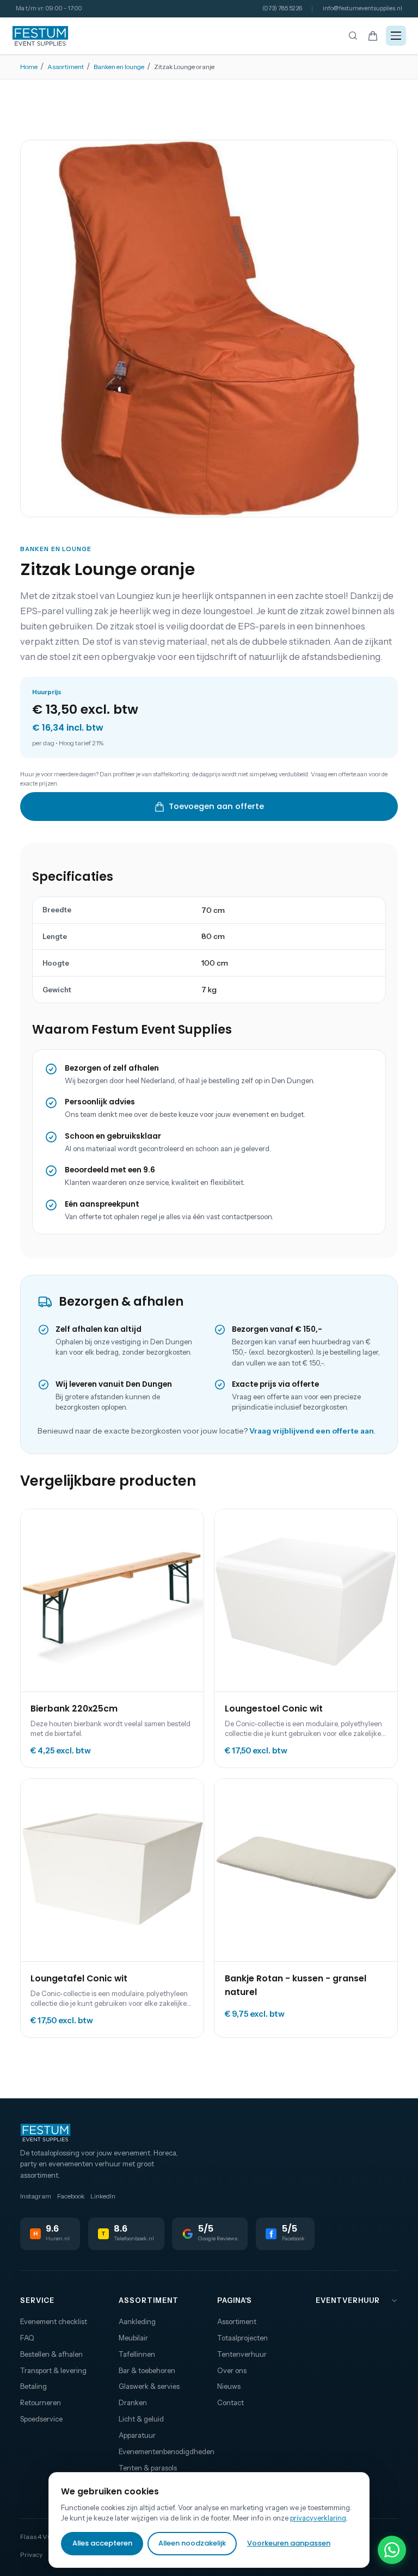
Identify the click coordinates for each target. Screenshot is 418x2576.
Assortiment (66, 67)
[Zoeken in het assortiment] (353, 36)
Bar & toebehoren (147, 2370)
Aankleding (137, 2321)
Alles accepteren (102, 2543)
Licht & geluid (141, 2419)
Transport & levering (53, 2370)
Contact (230, 2402)
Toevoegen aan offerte (216, 806)
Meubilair (133, 2338)
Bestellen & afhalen (51, 2354)
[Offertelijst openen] (373, 36)
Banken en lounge (119, 67)
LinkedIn (103, 2196)
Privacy (31, 2555)
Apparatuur (137, 2435)
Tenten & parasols (148, 2468)
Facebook (71, 2196)
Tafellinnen (137, 2354)
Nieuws (229, 2386)
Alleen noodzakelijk (192, 2543)
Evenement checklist (54, 2321)
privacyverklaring (318, 2518)
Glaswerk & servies (149, 2386)
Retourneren (41, 2402)
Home (29, 67)
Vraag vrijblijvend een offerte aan (312, 1431)
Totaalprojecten (242, 2338)
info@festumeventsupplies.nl (362, 8)
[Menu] (396, 36)
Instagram (36, 2196)
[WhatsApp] (392, 2550)
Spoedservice (41, 2419)
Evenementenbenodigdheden (160, 2451)
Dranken (133, 2402)
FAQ (27, 2338)
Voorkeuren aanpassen (289, 2543)
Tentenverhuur (242, 2354)
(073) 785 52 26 (282, 8)
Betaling (33, 2386)
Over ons (232, 2370)
